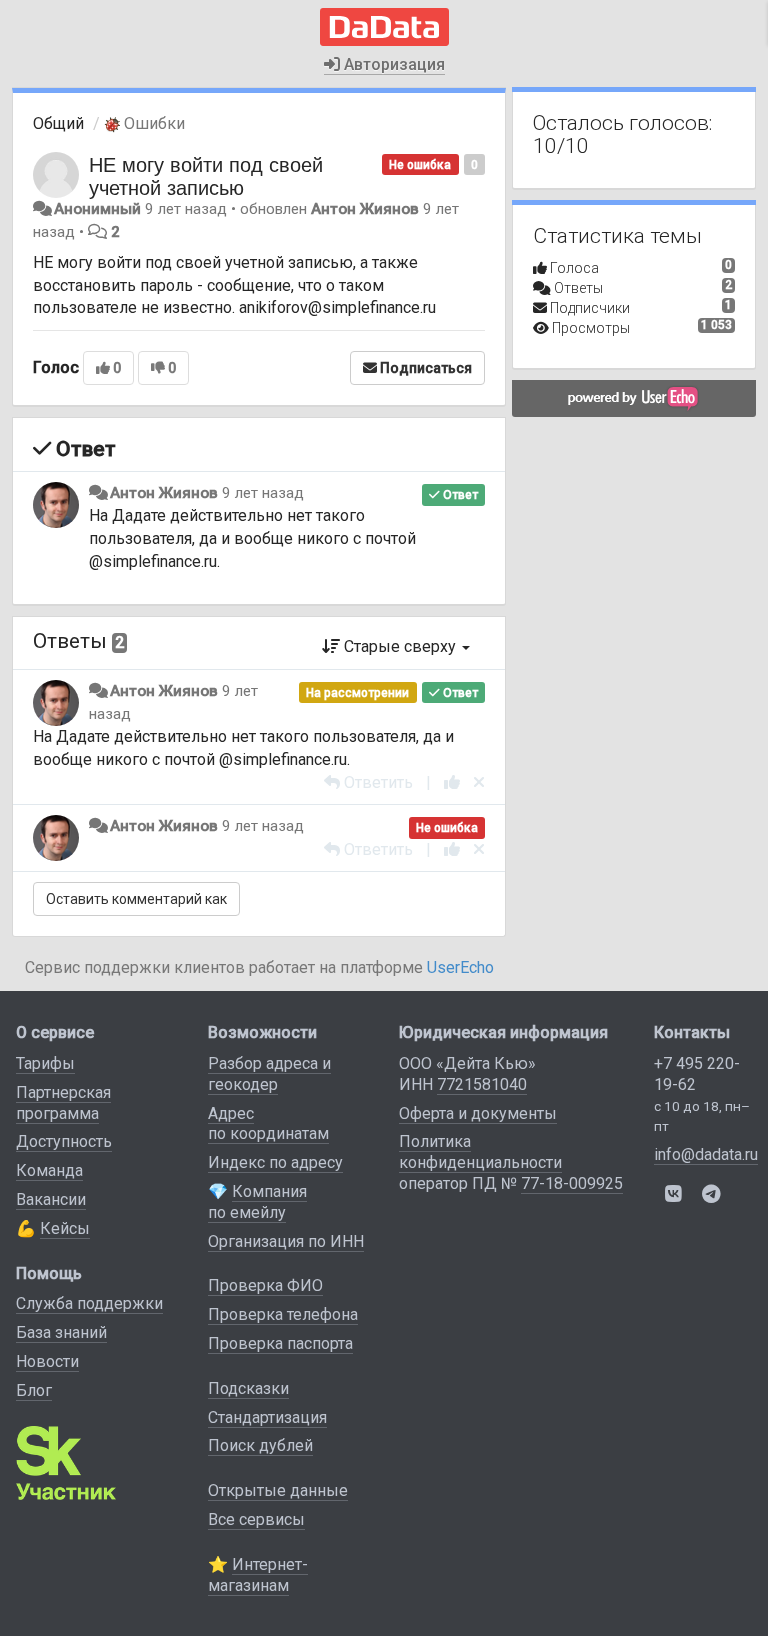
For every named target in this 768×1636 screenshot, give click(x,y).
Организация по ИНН (286, 1241)
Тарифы (45, 1063)
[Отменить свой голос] (479, 782)
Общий (58, 123)
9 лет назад (263, 493)
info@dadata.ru (706, 1154)
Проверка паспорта (280, 1343)
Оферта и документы (478, 1113)
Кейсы (65, 1228)
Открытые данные (278, 1490)
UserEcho (460, 967)
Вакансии (51, 1199)
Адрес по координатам (268, 1124)
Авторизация (392, 64)
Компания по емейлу (257, 1202)
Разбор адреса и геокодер (269, 1074)
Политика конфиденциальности (480, 1152)
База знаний (61, 1332)
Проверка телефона (283, 1314)
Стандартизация (267, 1417)
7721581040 (482, 1084)
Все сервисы (256, 1519)
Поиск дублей (260, 1445)
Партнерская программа (63, 1103)
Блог (34, 1390)
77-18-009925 (572, 1183)
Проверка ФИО (265, 1285)
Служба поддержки (89, 1303)
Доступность (64, 1141)
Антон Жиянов (365, 209)
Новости (47, 1361)
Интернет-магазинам (258, 1575)
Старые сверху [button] (400, 646)
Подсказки (248, 1388)
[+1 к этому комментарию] (452, 782)
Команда (49, 1170)
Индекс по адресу (275, 1162)
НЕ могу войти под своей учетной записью (206, 175)
